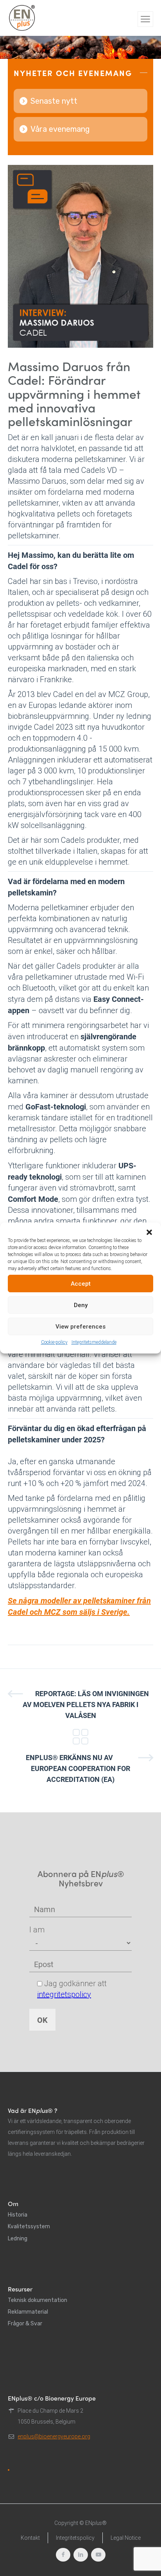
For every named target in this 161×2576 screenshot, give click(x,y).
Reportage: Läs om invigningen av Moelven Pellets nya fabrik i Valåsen (86, 1705)
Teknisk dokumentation (38, 2300)
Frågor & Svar (25, 2324)
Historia (18, 2215)
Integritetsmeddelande (94, 1342)
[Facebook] (63, 2555)
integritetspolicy (64, 1994)
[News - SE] (80, 1737)
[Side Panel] (145, 19)
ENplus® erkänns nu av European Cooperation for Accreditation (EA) (78, 1768)
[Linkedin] (81, 2555)
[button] (149, 1232)
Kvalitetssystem (29, 2227)
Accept (81, 1284)
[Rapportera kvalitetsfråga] (9, 2470)
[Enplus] (22, 18)
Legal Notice (126, 2538)
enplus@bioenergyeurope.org (54, 2436)
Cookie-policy (54, 1342)
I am (37, 1930)
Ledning (18, 2239)
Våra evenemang (60, 129)
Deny (81, 1305)
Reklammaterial (28, 2312)
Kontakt (30, 2538)
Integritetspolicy (75, 2538)
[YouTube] (98, 2555)
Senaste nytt (54, 101)
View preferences (80, 1327)
